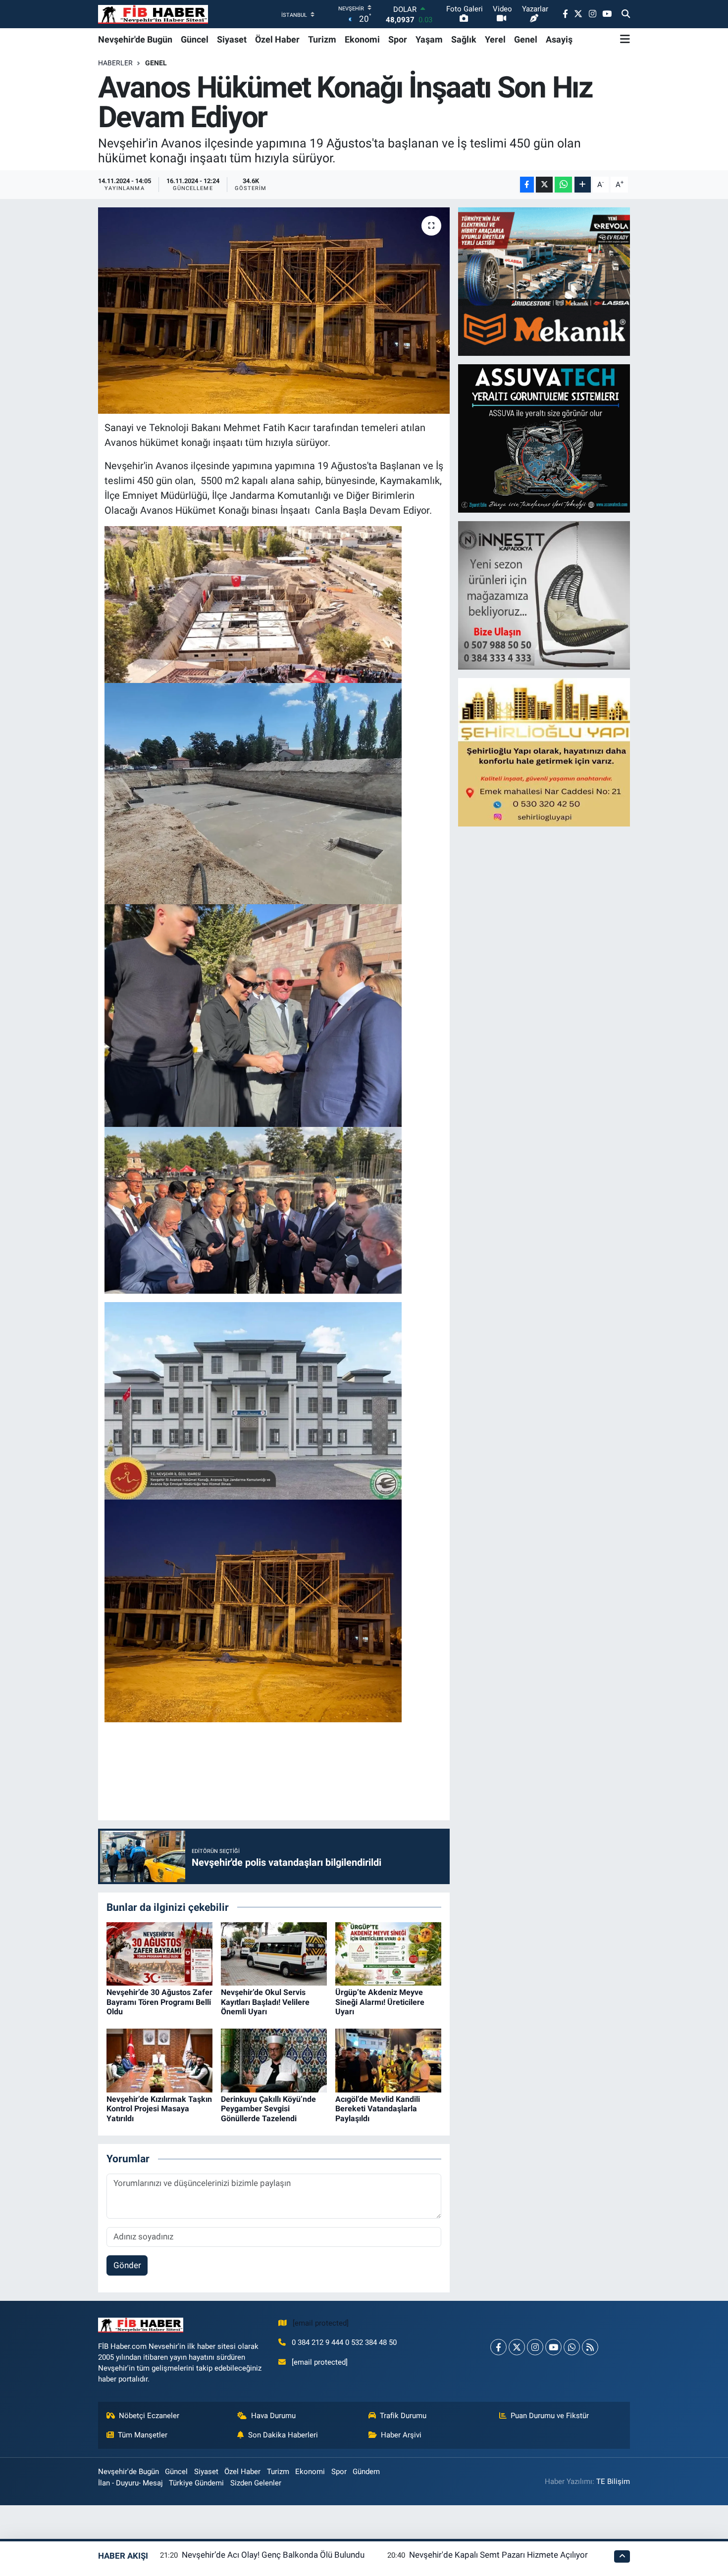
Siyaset (232, 39)
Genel (526, 39)
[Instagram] (535, 2347)
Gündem (366, 2472)
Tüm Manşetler (143, 2435)
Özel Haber (277, 39)
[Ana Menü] (625, 39)
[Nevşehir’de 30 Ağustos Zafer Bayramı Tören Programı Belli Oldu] (159, 1953)
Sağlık (464, 39)
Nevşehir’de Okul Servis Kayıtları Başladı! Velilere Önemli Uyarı (265, 2002)
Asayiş (559, 39)
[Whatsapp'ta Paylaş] (563, 185)
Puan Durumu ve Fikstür (550, 2416)
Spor (398, 39)
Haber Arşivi (401, 2435)
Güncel (195, 39)
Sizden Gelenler (256, 2483)
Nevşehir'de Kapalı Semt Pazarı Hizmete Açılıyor (498, 2555)
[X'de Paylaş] (544, 185)
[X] (517, 2347)
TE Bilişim (613, 2481)
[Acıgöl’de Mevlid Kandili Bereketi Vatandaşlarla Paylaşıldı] (388, 2060)
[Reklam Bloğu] (545, 281)
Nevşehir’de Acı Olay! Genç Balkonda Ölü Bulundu (273, 2555)
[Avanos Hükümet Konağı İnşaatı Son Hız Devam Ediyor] (274, 310)
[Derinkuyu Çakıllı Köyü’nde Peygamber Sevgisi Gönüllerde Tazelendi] (274, 2060)
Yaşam (429, 39)
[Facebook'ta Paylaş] (527, 185)
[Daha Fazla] (583, 185)
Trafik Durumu (403, 2416)
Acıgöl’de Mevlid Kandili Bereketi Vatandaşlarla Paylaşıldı (378, 2109)
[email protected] (321, 2323)
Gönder (127, 2265)
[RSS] (590, 2347)
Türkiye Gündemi (196, 2483)
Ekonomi (362, 39)
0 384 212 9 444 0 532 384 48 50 (344, 2342)
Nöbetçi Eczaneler (149, 2416)
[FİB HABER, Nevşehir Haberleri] (153, 14)
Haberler (115, 63)
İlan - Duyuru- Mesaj (130, 2483)
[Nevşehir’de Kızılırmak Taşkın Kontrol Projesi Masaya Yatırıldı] (159, 2060)
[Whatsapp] (572, 2347)
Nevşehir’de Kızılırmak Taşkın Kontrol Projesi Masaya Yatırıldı (159, 2109)
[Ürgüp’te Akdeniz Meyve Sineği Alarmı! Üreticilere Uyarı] (388, 1953)
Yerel (495, 39)
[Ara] (626, 14)
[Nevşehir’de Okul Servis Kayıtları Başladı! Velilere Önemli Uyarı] (274, 1953)
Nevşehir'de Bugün (135, 39)
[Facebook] (498, 2347)
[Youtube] (553, 2347)
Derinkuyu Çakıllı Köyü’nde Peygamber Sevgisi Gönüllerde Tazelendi (268, 2109)
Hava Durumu (273, 2416)
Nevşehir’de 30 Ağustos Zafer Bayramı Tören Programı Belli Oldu (159, 2002)
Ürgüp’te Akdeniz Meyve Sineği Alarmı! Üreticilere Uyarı (380, 2002)
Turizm (322, 39)
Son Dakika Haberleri (283, 2435)
